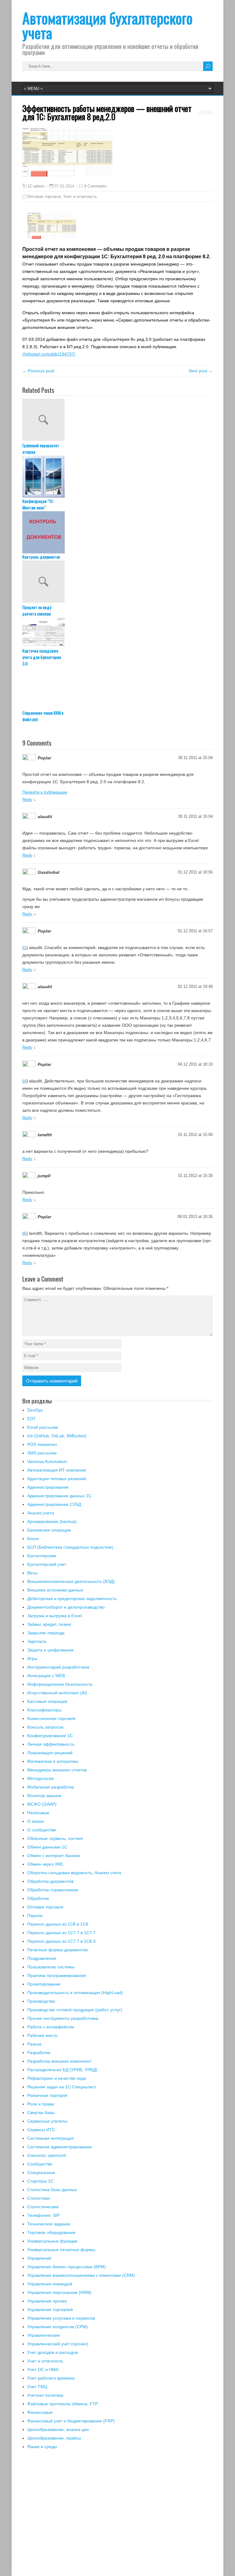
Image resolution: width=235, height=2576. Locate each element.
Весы (32, 1573)
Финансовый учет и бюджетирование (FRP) (71, 2421)
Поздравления (42, 1958)
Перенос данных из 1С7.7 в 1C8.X (62, 1941)
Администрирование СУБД (54, 1504)
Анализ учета (41, 1513)
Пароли (35, 1915)
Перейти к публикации (45, 792)
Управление (39, 2258)
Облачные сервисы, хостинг (55, 1838)
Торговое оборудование (51, 2232)
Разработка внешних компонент (59, 2061)
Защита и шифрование (50, 1650)
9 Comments (95, 186)
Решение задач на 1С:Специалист (62, 2087)
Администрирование (48, 1487)
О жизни (35, 1821)
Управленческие (44, 2335)
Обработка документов (50, 1881)
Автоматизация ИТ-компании (57, 1470)
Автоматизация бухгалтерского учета (107, 25)
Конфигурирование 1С (50, 1736)
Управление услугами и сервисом (61, 2318)
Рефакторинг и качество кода (57, 2078)
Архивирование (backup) (52, 1521)
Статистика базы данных (52, 2190)
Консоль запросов (45, 1727)
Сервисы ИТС (41, 2130)
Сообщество (40, 2164)
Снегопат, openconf (47, 2155)
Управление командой (50, 2284)
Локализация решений (50, 1753)
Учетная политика (45, 2395)
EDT (32, 1419)
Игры (32, 1658)
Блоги (33, 1539)
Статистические (43, 2207)
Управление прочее (47, 2301)
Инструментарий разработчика (58, 1667)
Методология (41, 1778)
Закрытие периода (46, 1633)
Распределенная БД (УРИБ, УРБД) (62, 2070)
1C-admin (36, 186)
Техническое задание (49, 2224)
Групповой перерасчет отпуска (41, 449)
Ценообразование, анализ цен (58, 2429)
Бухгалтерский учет (47, 1564)
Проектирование (44, 1984)
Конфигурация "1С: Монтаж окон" (38, 504)
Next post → (201, 371)
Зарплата (37, 1641)
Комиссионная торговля (51, 1718)
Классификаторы (44, 1710)
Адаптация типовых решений (57, 1479)
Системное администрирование (60, 2147)
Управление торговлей (50, 2310)
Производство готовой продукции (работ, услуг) (75, 2010)
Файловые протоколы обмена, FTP (63, 2404)
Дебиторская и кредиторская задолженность (72, 1599)
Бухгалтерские (42, 1556)
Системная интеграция (50, 2138)
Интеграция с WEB (46, 1676)
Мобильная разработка (51, 1787)
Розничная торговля (47, 2095)
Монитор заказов (44, 1796)
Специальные (41, 2172)
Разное (34, 2044)
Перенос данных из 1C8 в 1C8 (58, 1924)
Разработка (39, 2053)
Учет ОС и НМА (43, 2369)
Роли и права (41, 2104)
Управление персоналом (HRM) (59, 2292)
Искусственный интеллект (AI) (57, 1693)
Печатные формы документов (57, 1950)
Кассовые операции (47, 1701)
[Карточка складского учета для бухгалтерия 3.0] (117, 632)
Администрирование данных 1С (59, 1496)
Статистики (38, 2198)
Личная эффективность (51, 1744)
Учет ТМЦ (37, 2387)
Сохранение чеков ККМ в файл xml (43, 716)
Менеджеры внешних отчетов (57, 1770)
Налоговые (38, 1813)
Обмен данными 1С (47, 1847)
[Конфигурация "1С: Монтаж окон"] (117, 477)
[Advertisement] (117, 2516)
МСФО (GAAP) (42, 1804)
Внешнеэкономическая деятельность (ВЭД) (71, 1581)
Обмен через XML (45, 1864)
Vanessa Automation (47, 1461)
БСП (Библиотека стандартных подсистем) (70, 1547)
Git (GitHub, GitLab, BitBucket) (57, 1436)
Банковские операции (49, 1530)
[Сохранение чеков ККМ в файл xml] (117, 688)
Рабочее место (42, 2035)
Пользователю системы (51, 1967)
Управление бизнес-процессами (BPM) (67, 2267)
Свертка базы (41, 2113)
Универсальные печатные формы (61, 2250)
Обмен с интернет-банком (54, 1856)
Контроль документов (41, 557)
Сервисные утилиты (47, 2121)
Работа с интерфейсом (51, 2027)
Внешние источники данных (55, 1590)
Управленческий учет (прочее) (58, 2344)
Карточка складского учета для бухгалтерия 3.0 (42, 657)
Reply (27, 800)
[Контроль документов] (117, 532)
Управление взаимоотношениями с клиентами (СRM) (81, 2275)
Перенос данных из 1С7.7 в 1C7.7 (61, 1933)
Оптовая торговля (44, 197)
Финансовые (40, 2412)
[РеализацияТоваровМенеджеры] (52, 237)
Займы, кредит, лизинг (49, 1624)
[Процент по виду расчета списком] (117, 582)
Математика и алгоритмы (53, 1761)
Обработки (38, 1898)
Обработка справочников (52, 1890)
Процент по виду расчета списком (37, 610)
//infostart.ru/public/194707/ (49, 354)
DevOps (35, 1410)
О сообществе (42, 1830)
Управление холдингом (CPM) (58, 2327)
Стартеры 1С (40, 2181)
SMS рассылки (42, 1453)
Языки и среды (42, 2447)
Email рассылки (43, 1427)
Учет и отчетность (80, 197)
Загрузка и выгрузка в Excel (54, 1616)
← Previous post (38, 371)
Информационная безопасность (60, 1684)
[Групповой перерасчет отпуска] (117, 420)
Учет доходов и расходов (52, 2352)
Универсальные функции (52, 2241)
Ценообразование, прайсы (54, 2438)
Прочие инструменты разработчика (63, 2018)
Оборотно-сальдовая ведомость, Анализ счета (74, 1873)
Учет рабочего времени (51, 2378)
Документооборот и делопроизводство (66, 1607)
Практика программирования (57, 1975)
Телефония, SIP (43, 2215)
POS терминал (42, 1444)
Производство (41, 2001)
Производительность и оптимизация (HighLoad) (75, 1993)
